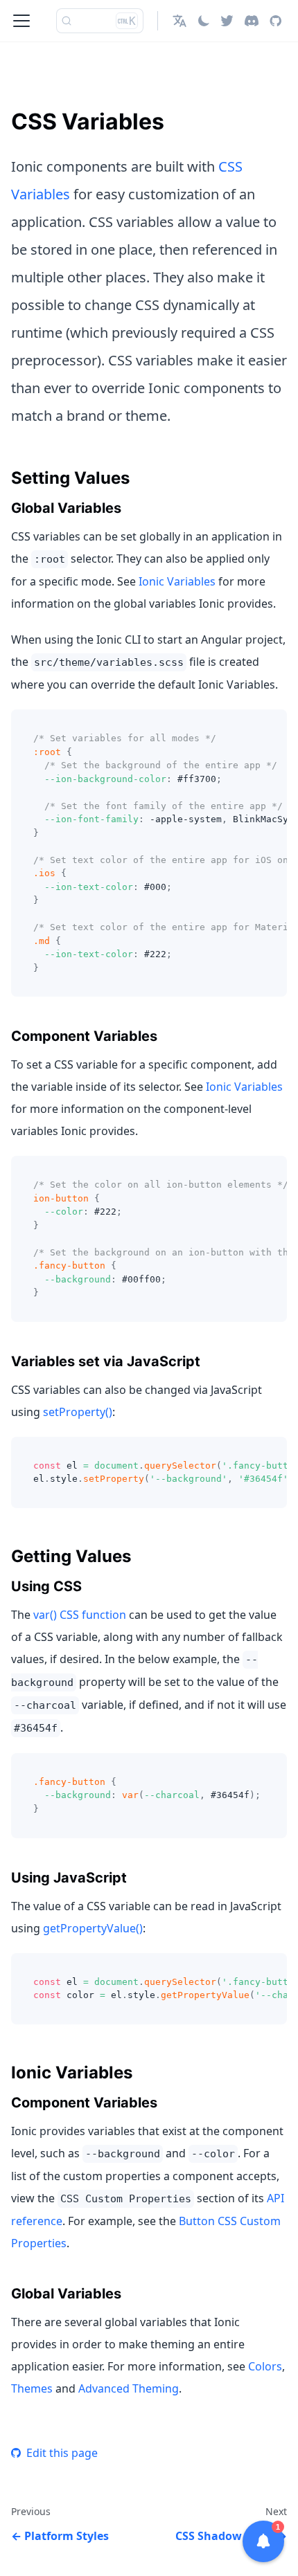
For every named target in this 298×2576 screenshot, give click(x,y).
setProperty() (78, 1412)
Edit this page (62, 2453)
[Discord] (252, 21)
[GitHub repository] (275, 21)
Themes (32, 2388)
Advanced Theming (129, 2388)
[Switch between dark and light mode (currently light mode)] (204, 21)
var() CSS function (80, 1615)
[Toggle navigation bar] (21, 21)
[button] (179, 21)
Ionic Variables (177, 581)
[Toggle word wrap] (245, 727)
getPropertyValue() (93, 1928)
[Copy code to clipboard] (270, 727)
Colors (265, 2366)
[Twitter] (227, 21)
